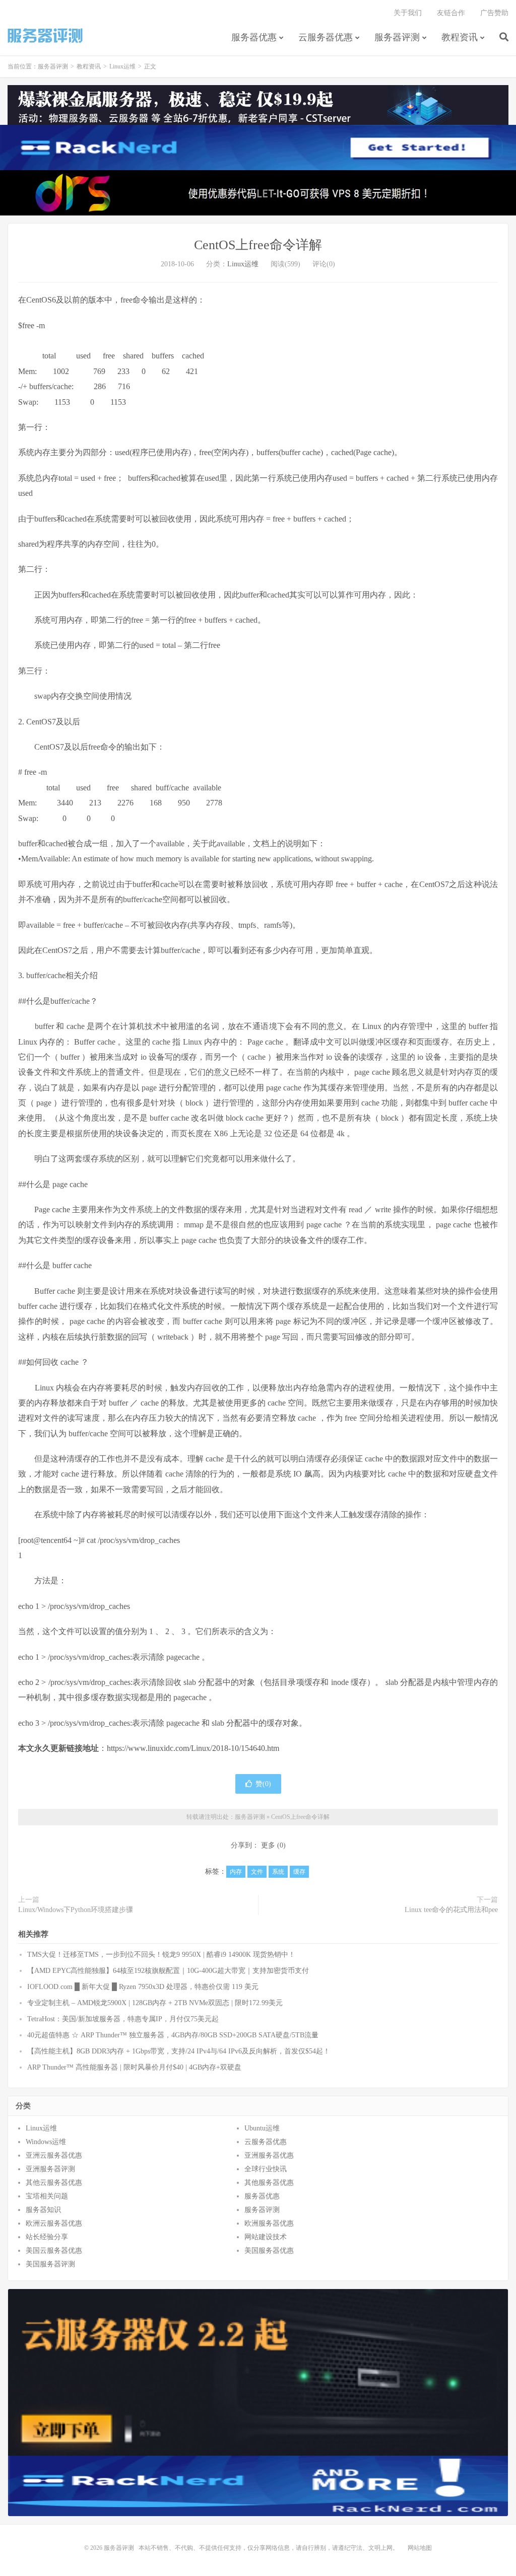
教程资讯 (460, 37)
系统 (278, 1872)
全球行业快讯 (266, 2169)
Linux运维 (122, 66)
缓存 (299, 1872)
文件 (257, 1872)
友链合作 (451, 13)
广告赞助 (494, 13)
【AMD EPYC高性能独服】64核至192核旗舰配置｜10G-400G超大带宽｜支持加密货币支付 (168, 1971)
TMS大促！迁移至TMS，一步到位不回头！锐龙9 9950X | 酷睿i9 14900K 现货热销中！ (161, 1955)
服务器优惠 (254, 37)
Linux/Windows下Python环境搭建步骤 (76, 1910)
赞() (263, 1784)
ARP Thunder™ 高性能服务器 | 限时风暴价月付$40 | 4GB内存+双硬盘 (134, 2067)
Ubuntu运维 (262, 2128)
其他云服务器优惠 (54, 2183)
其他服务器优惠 (269, 2183)
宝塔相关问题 (47, 2196)
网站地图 (420, 2548)
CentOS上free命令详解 (258, 245)
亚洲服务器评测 (50, 2169)
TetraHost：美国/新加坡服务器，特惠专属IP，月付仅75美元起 (123, 2019)
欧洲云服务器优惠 (54, 2223)
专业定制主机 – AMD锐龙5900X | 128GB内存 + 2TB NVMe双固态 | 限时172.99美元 (155, 2003)
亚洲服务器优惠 (269, 2155)
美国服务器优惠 (269, 2251)
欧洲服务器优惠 (269, 2223)
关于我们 (408, 13)
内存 (236, 1872)
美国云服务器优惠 (54, 2251)
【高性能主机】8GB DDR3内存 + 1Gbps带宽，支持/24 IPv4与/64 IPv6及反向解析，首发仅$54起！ (179, 2051)
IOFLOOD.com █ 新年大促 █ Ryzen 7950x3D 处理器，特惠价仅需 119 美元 (143, 1987)
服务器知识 (43, 2210)
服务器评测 (45, 36)
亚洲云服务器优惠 (54, 2155)
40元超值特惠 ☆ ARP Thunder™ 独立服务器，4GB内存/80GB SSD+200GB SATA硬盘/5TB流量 (173, 2035)
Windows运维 (46, 2142)
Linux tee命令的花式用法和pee (451, 1910)
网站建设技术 (266, 2237)
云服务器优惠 (326, 37)
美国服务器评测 (50, 2264)
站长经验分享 (47, 2237)
